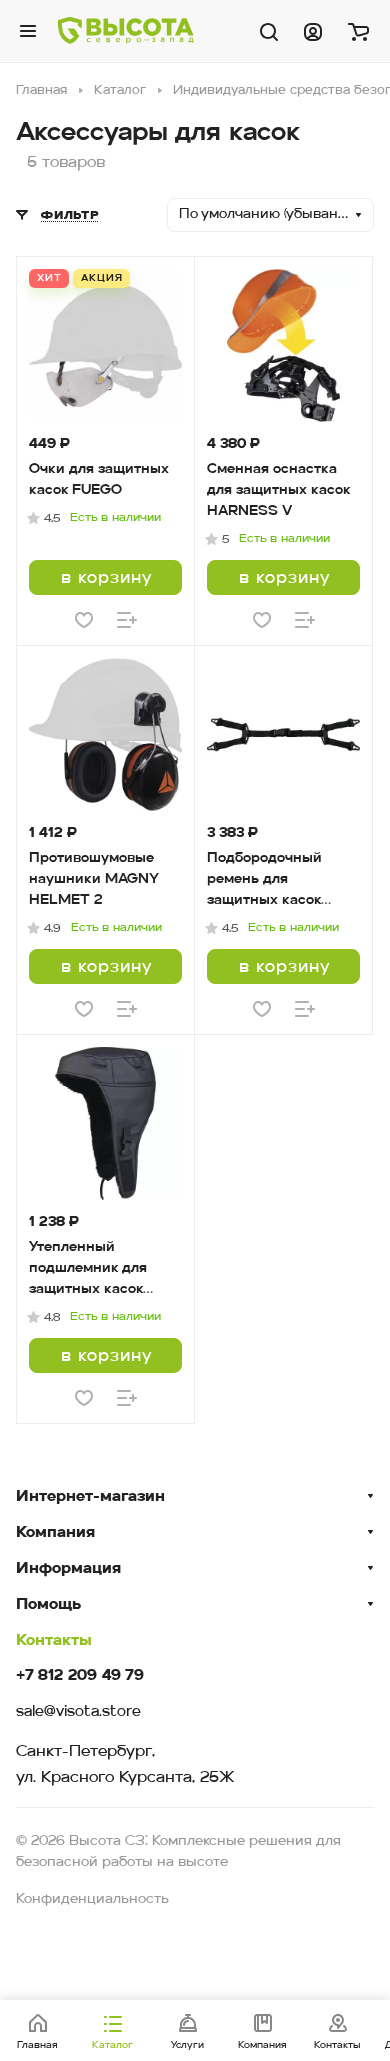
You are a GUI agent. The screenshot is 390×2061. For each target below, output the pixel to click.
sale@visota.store (78, 1712)
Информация (68, 1569)
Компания (55, 1533)
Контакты (54, 1641)
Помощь (48, 1605)
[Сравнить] (127, 620)
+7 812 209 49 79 (80, 1676)
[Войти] (313, 31)
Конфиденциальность (92, 1899)
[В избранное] (84, 620)
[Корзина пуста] (358, 31)
